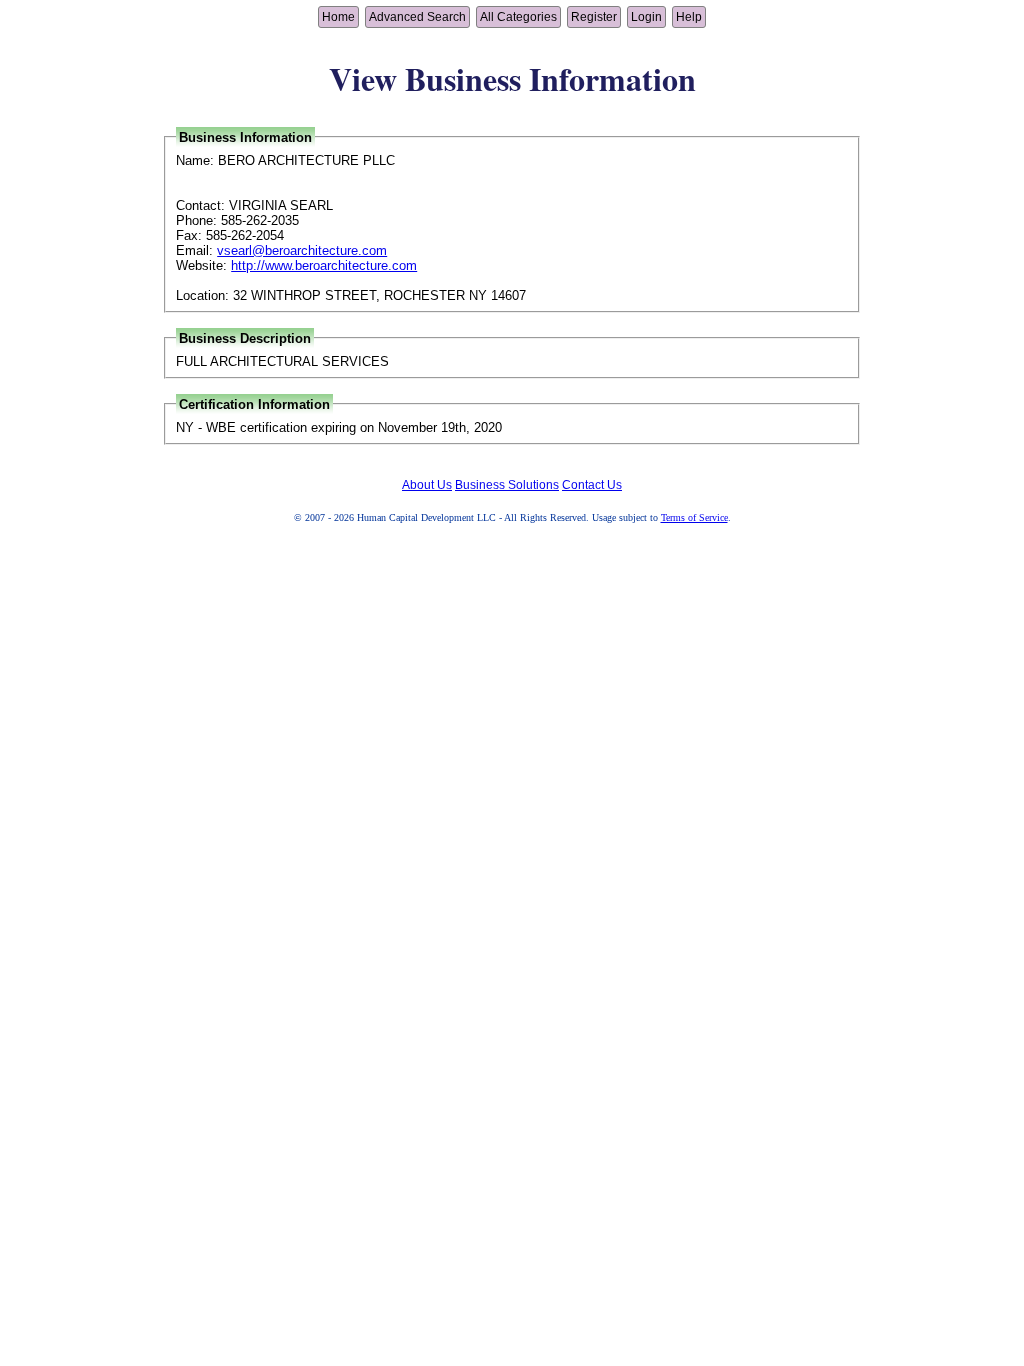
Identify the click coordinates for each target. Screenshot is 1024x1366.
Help (689, 17)
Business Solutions (507, 485)
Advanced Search (417, 17)
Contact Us (592, 485)
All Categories (518, 17)
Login (646, 17)
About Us (427, 485)
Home (338, 17)
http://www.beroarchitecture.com (324, 265)
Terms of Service (694, 517)
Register (594, 17)
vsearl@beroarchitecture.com (302, 250)
